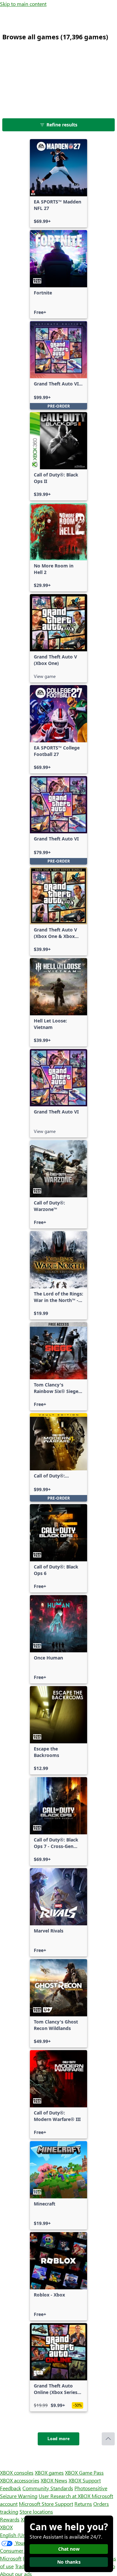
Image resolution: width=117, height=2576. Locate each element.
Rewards (10, 2519)
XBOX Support (85, 2480)
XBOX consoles (17, 2472)
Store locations (36, 2511)
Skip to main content (23, 4)
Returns (83, 2504)
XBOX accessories (20, 2480)
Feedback (11, 2488)
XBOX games (49, 2472)
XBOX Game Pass (84, 2472)
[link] (58, 183)
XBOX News (54, 2480)
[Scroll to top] (108, 2439)
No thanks (69, 2562)
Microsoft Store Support (46, 2504)
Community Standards (48, 2488)
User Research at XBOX (65, 2496)
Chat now (69, 2549)
